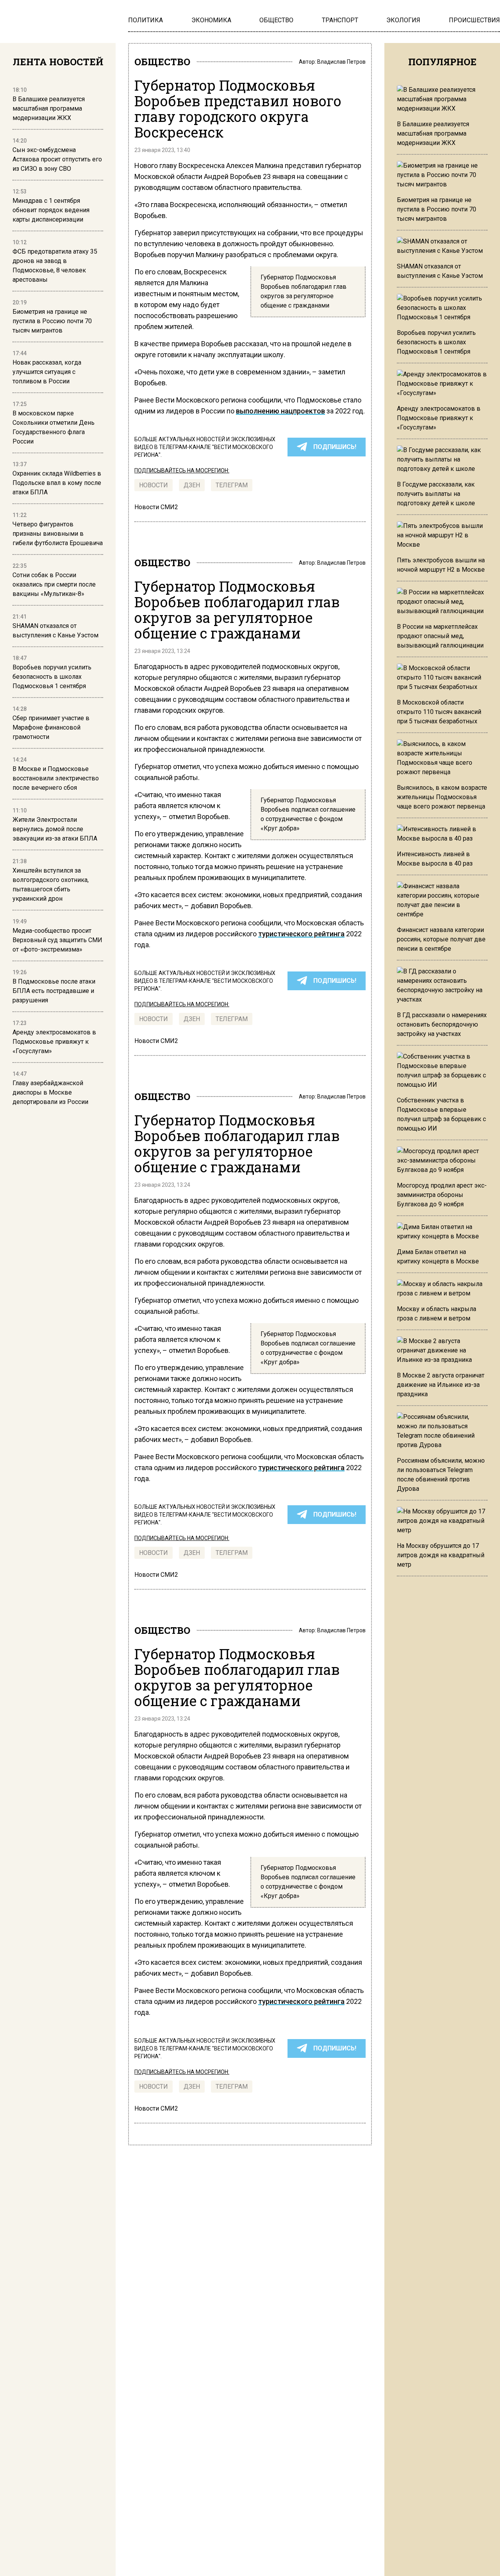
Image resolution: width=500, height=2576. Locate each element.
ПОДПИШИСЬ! (335, 447)
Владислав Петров (341, 62)
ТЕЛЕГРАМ (232, 485)
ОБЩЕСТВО (162, 62)
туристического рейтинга (301, 934)
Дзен (192, 485)
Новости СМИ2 (156, 507)
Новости (154, 485)
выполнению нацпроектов (280, 411)
